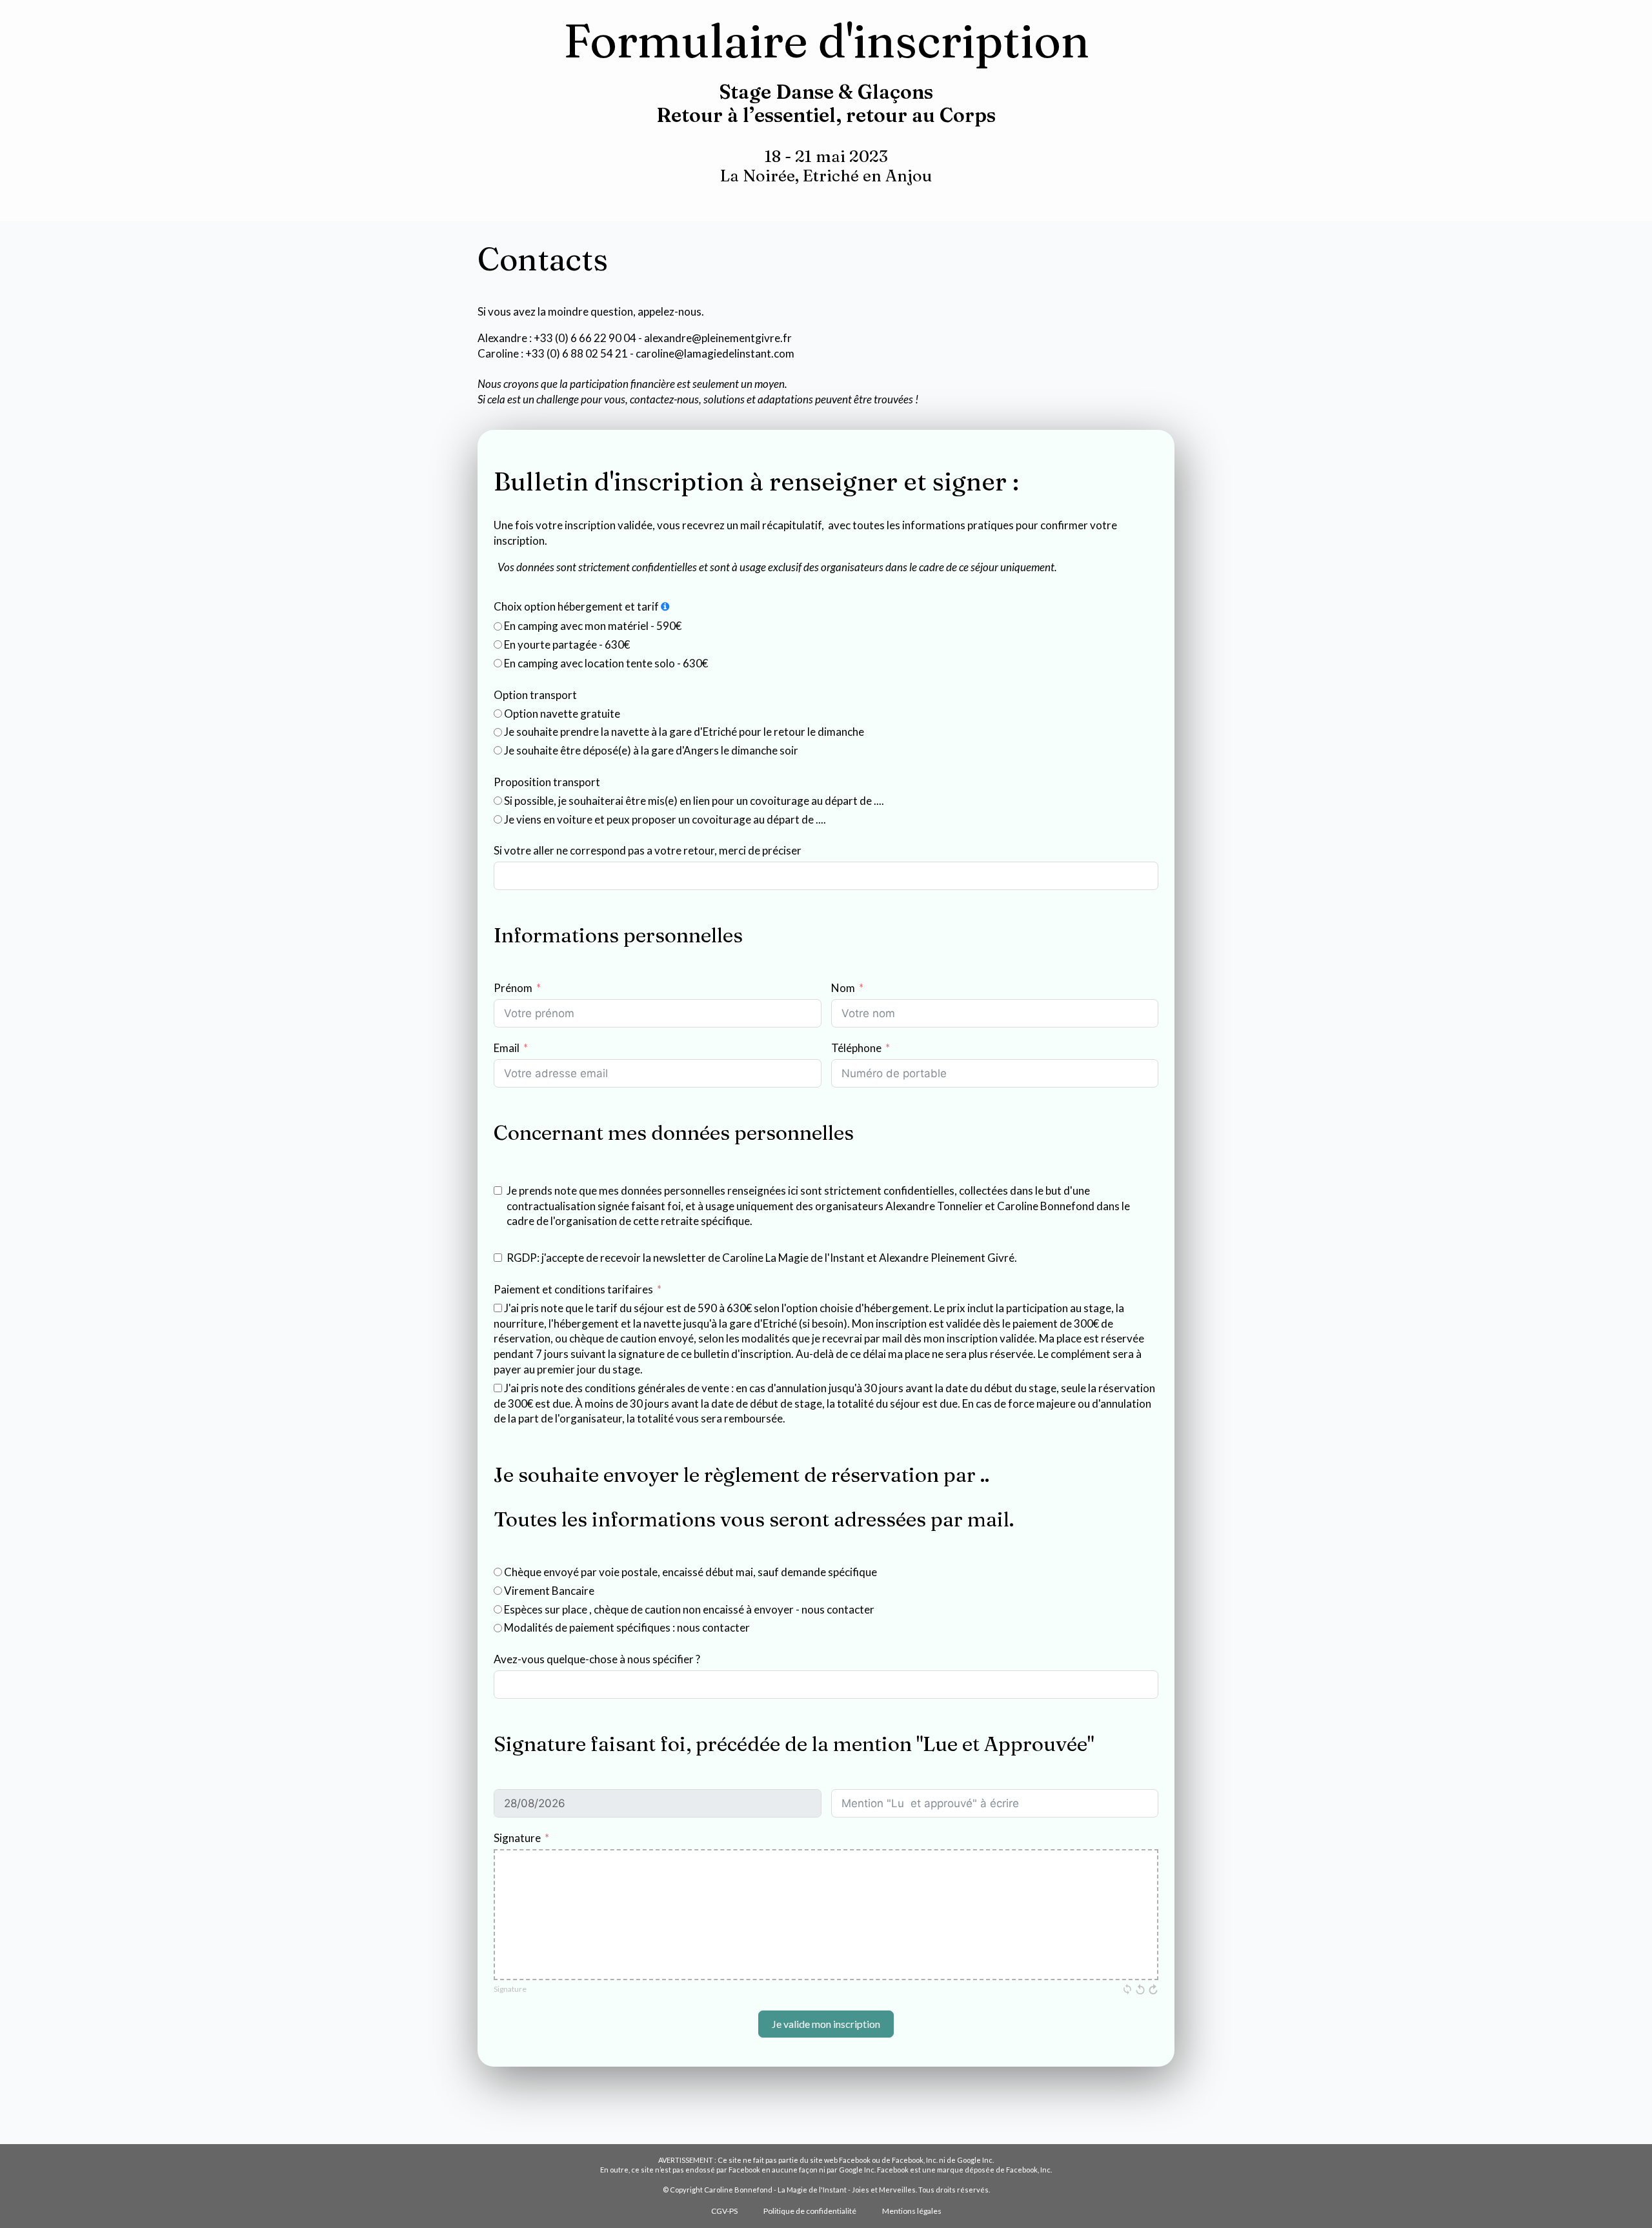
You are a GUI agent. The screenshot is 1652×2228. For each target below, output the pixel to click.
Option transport (535, 695)
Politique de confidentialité (810, 2211)
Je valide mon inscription (826, 2024)
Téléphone (856, 1048)
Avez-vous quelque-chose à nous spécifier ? (597, 1659)
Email (507, 1048)
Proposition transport (547, 782)
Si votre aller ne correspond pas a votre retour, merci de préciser (648, 850)
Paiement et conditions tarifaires (573, 1289)
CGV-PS (724, 2211)
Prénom (513, 988)
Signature (517, 1838)
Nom (843, 988)
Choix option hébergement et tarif (576, 606)
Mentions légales (912, 2211)
